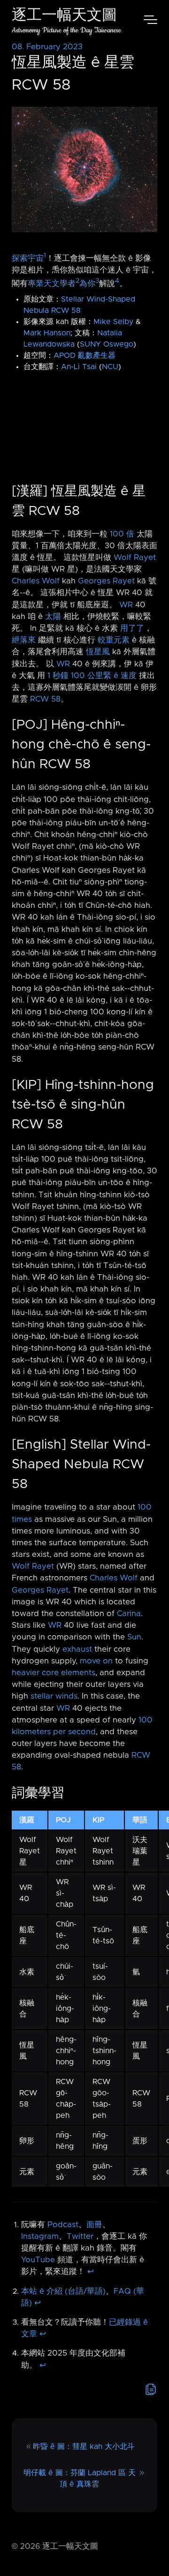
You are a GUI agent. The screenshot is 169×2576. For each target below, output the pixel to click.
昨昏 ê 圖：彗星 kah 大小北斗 (84, 2447)
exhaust (77, 1649)
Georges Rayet (106, 581)
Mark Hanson (47, 333)
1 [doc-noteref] (45, 256)
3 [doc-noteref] (97, 281)
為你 (87, 283)
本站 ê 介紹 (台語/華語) (63, 2291)
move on (96, 1661)
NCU (110, 367)
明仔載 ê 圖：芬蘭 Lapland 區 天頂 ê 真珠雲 (80, 2478)
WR (126, 605)
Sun (134, 1637)
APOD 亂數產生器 (84, 355)
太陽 (53, 617)
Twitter (80, 2236)
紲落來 (24, 640)
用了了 (132, 628)
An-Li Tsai (79, 367)
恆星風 (98, 652)
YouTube (38, 2260)
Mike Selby (113, 322)
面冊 (94, 2225)
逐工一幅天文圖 (64, 16)
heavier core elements (54, 1673)
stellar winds (54, 1696)
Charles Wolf (36, 581)
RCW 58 (45, 699)
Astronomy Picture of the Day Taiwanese (66, 30)
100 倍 (122, 534)
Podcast (63, 2225)
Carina (129, 1614)
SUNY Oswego (107, 344)
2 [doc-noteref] (77, 281)
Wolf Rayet (135, 558)
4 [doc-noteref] (117, 281)
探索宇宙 (28, 258)
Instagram (40, 2236)
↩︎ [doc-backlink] (91, 2272)
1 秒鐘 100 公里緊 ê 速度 (92, 676)
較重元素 (114, 640)
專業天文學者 (52, 283)
